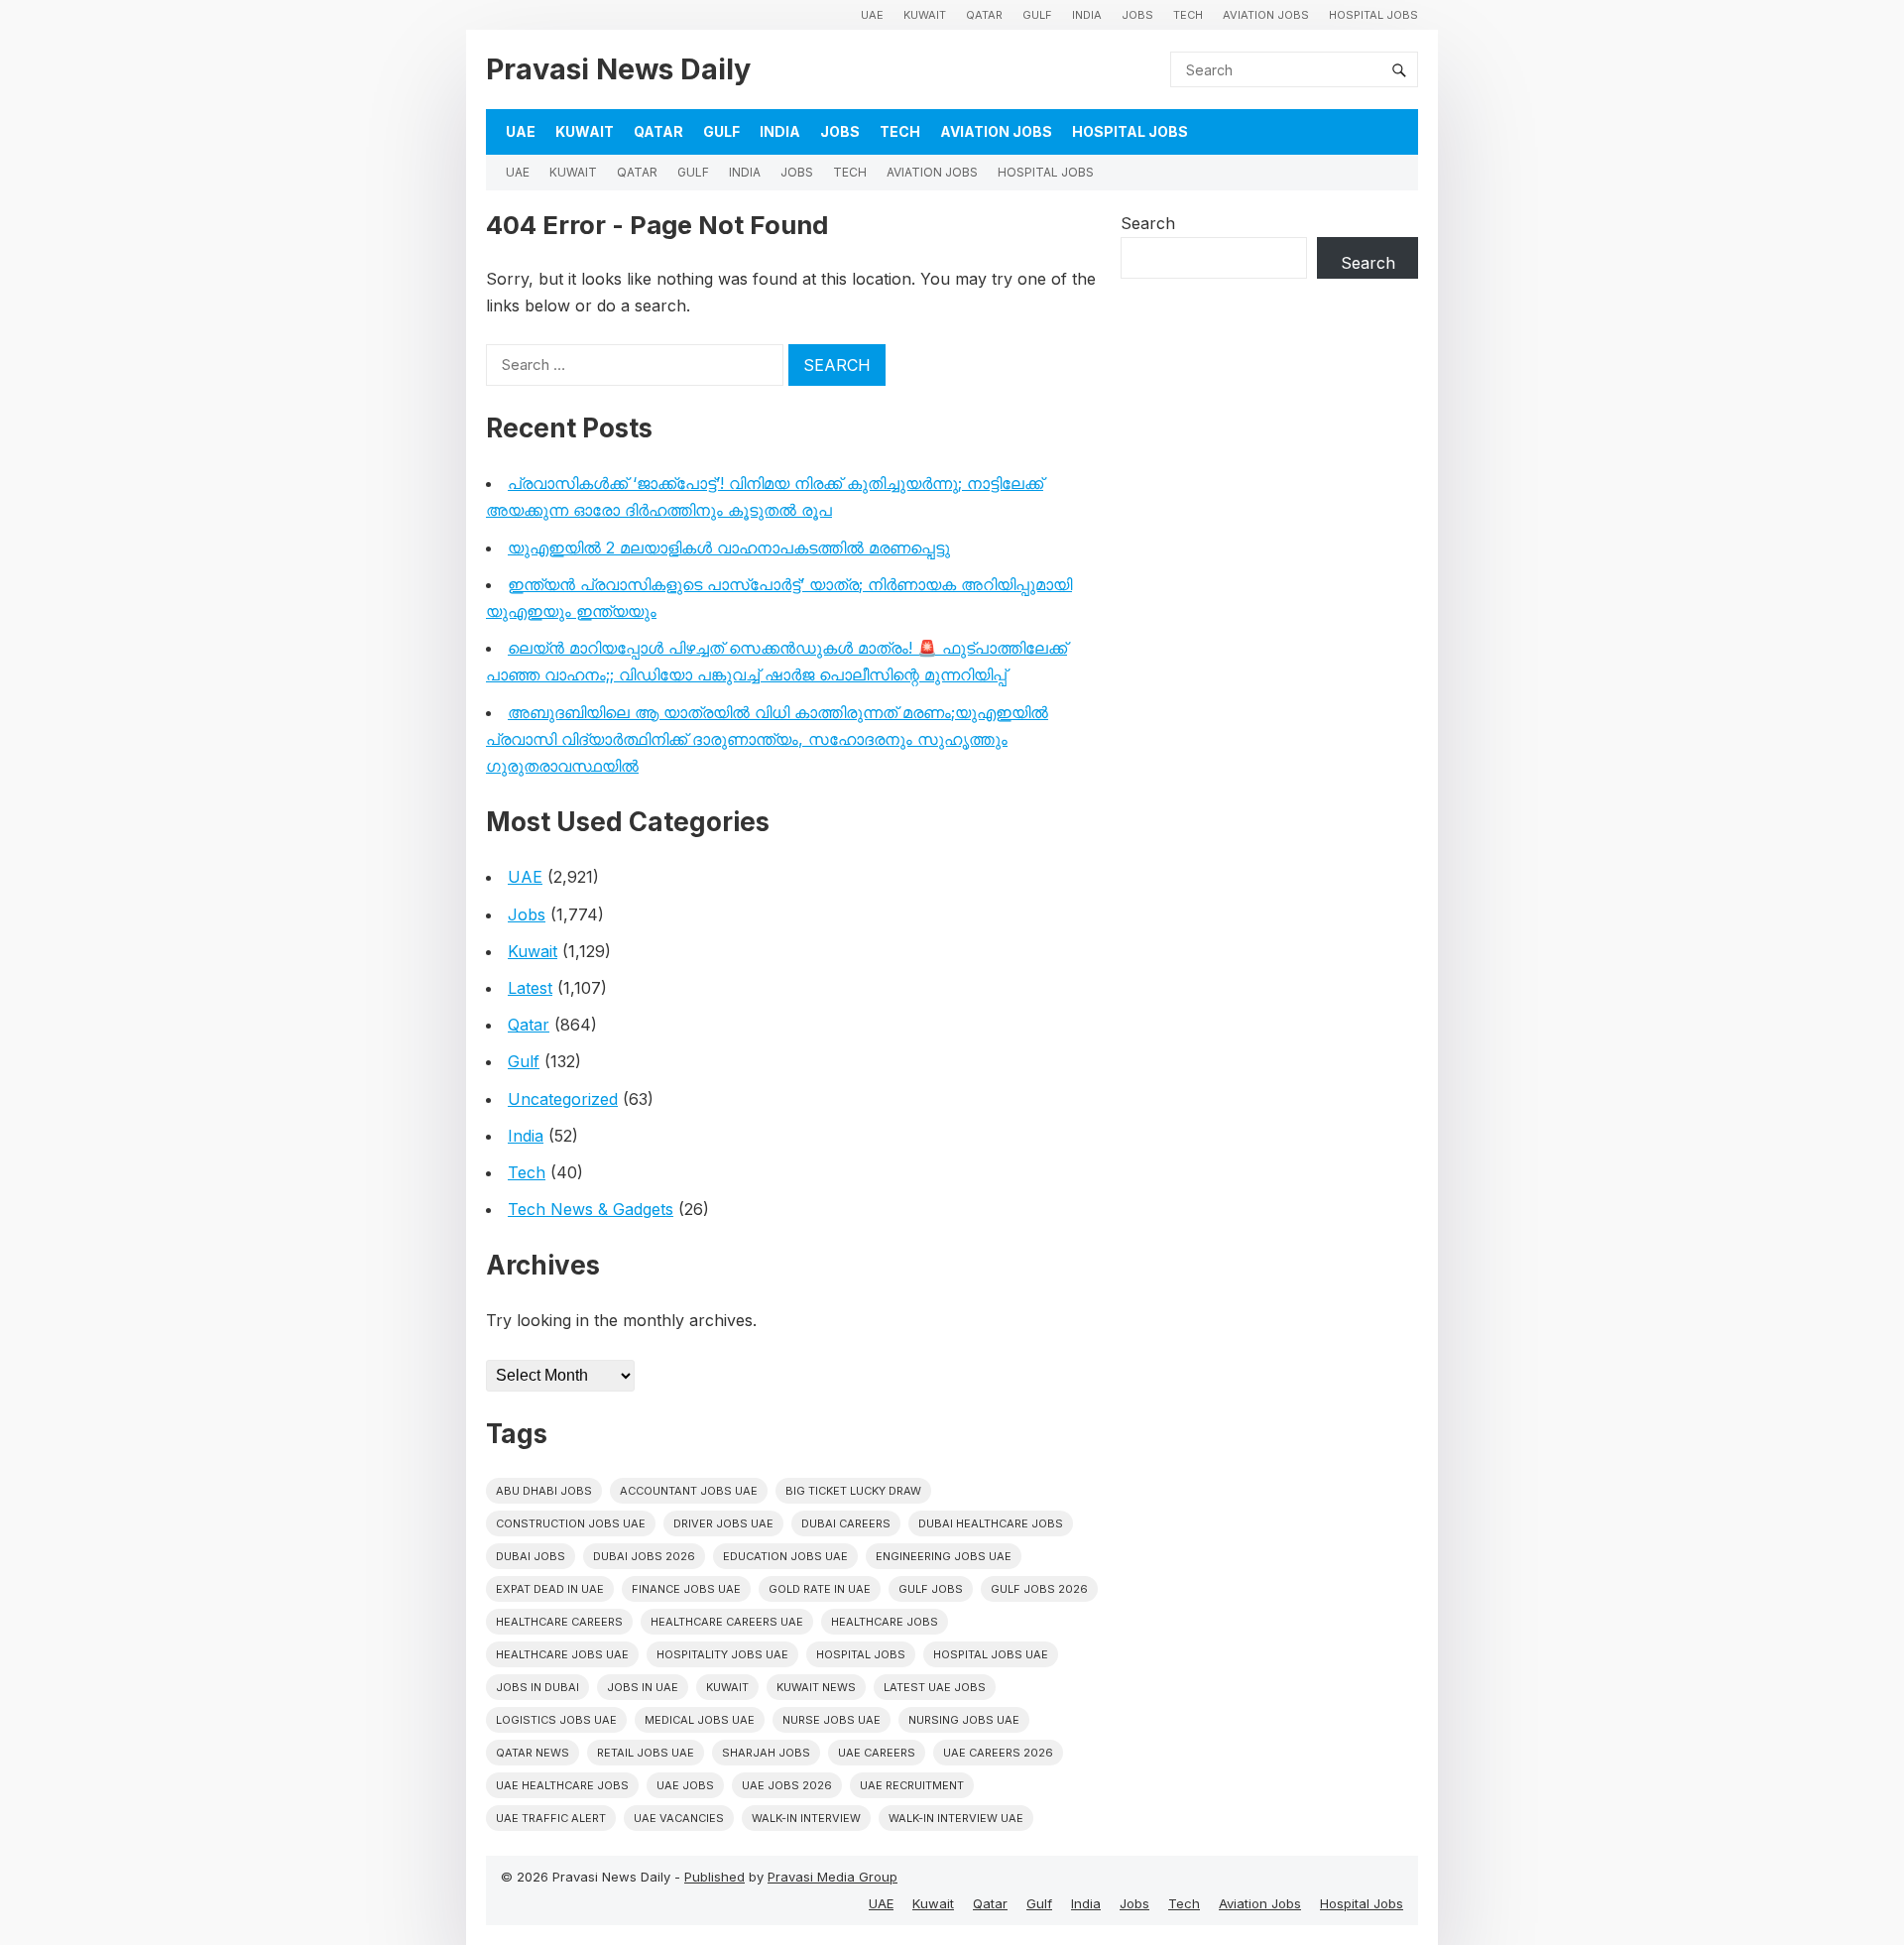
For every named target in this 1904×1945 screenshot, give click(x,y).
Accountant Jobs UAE (689, 1491)
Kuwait (925, 15)
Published (714, 1877)
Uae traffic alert (551, 1818)
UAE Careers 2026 (998, 1753)
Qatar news (533, 1753)
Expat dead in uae (550, 1589)
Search (1148, 223)
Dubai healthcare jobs (991, 1523)
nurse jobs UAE (832, 1720)
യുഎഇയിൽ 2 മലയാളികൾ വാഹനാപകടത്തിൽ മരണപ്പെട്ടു (729, 547)
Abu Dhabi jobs (544, 1491)
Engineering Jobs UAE (944, 1556)
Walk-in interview (806, 1818)
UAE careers (877, 1753)
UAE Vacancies (679, 1818)
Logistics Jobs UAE (556, 1720)
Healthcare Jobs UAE (562, 1654)
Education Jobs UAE (785, 1556)
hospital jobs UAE (991, 1654)
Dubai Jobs (531, 1556)
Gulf (1037, 15)
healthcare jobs (885, 1622)
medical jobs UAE (700, 1720)
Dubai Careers (846, 1523)
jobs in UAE (643, 1687)
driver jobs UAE (723, 1523)
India (1087, 15)
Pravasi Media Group (833, 1877)
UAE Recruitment (912, 1785)
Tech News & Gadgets (591, 1209)
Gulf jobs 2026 (1039, 1589)
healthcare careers (559, 1622)
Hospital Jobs (1373, 15)
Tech (1188, 15)
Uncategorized (563, 1099)
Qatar (984, 15)
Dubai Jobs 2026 (644, 1556)
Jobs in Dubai (537, 1687)
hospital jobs (861, 1654)
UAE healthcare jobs (562, 1785)
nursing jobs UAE (964, 1720)
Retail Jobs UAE (646, 1753)
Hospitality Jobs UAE (722, 1654)
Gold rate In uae (820, 1589)
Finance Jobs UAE (686, 1589)
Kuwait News (816, 1687)
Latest (530, 988)
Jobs (1137, 15)
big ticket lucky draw (853, 1491)
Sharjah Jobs (766, 1753)
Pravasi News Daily (618, 69)
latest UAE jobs (935, 1687)
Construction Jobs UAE (571, 1523)
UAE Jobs (685, 1785)
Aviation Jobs (1266, 15)
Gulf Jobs (931, 1589)
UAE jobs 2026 (787, 1785)
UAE (872, 15)
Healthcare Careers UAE (727, 1622)
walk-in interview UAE (956, 1818)
